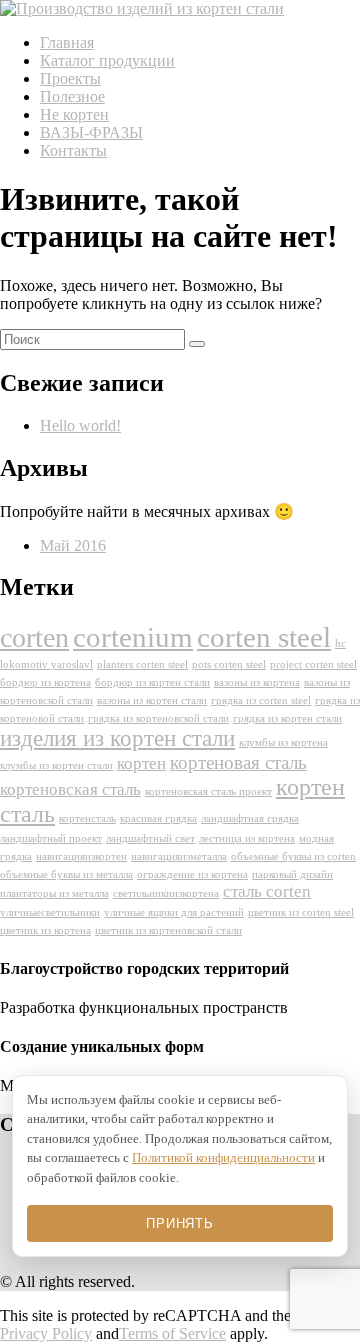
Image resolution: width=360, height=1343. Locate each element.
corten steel (264, 637)
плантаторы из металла (54, 893)
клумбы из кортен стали (56, 765)
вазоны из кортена (257, 682)
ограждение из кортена (192, 874)
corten (34, 637)
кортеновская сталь (70, 789)
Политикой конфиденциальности (223, 1157)
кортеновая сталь (238, 762)
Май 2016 (73, 545)
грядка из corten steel (261, 700)
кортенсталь (87, 818)
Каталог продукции (107, 60)
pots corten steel (229, 664)
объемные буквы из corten (293, 856)
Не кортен (74, 114)
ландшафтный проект (51, 838)
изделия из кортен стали (117, 738)
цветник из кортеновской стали (168, 930)
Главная (67, 42)
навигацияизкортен (81, 856)
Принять (179, 1223)
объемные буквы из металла (66, 874)
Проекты (70, 78)
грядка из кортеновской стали (158, 718)
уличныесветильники (50, 912)
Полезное (72, 96)
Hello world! (80, 425)
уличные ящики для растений (174, 912)
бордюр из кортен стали (152, 682)
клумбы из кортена (283, 742)
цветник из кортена (45, 930)
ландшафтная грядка (250, 818)
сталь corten (267, 891)
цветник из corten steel (301, 912)
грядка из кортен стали (287, 718)
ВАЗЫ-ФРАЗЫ (91, 132)
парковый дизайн (292, 874)
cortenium (133, 637)
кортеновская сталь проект (208, 791)
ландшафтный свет (150, 838)
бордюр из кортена (45, 682)
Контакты (73, 150)
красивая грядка (158, 818)
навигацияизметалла (179, 856)
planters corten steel (142, 664)
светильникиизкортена (166, 893)
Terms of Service (172, 1333)
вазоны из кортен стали (152, 700)
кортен (141, 763)
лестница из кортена (247, 838)
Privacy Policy (46, 1333)
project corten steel (313, 664)
